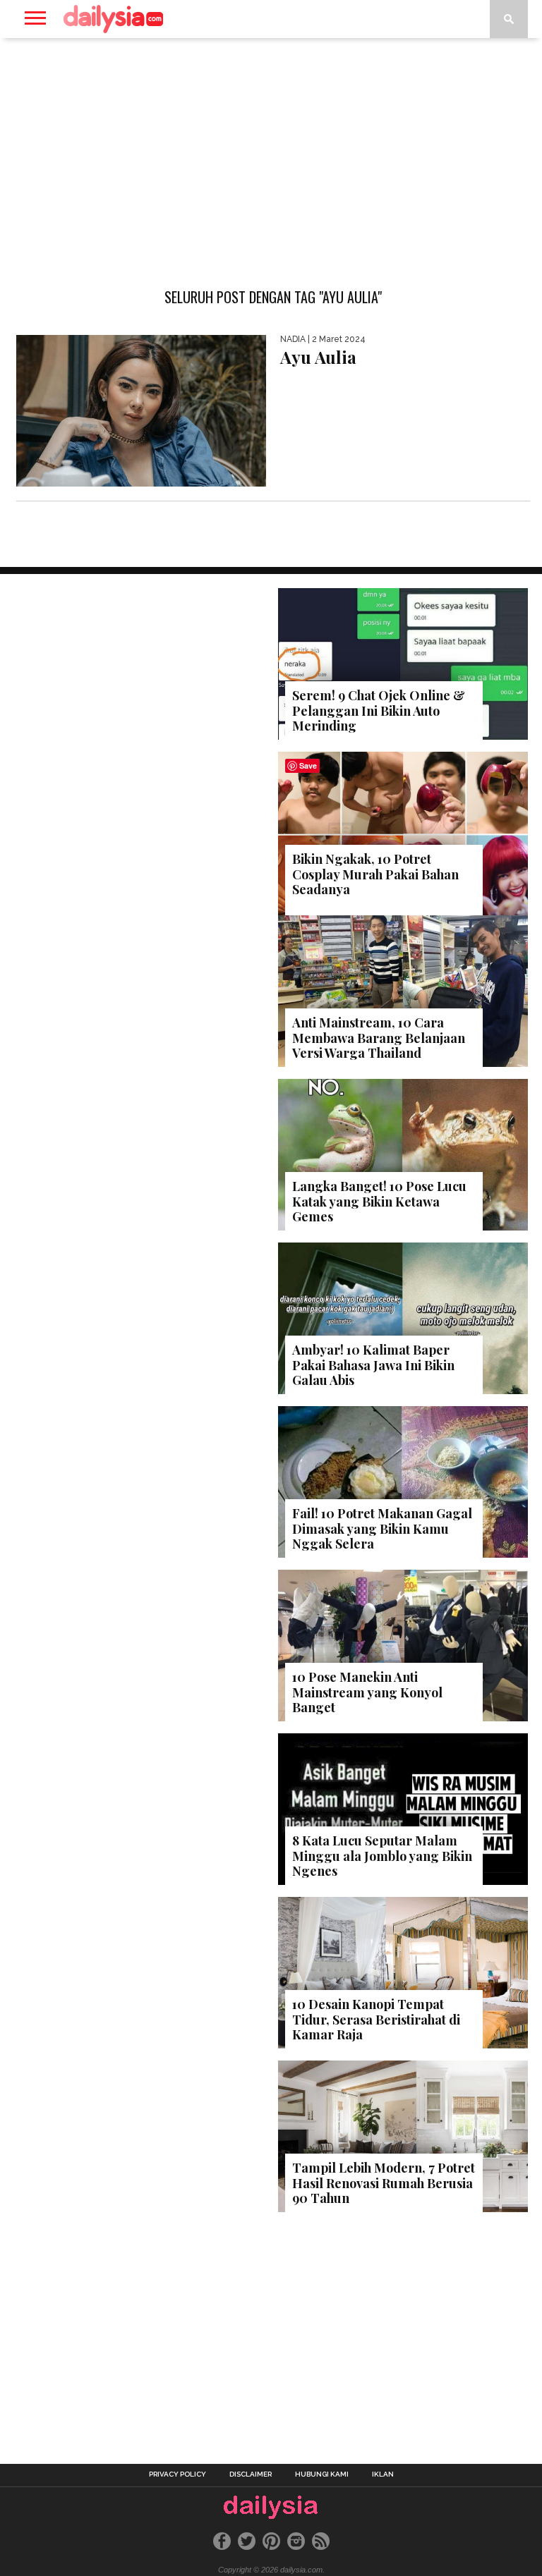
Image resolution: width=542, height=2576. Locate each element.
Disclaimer (251, 2474)
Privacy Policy (177, 2474)
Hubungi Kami (322, 2474)
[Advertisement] (271, 151)
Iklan (383, 2474)
